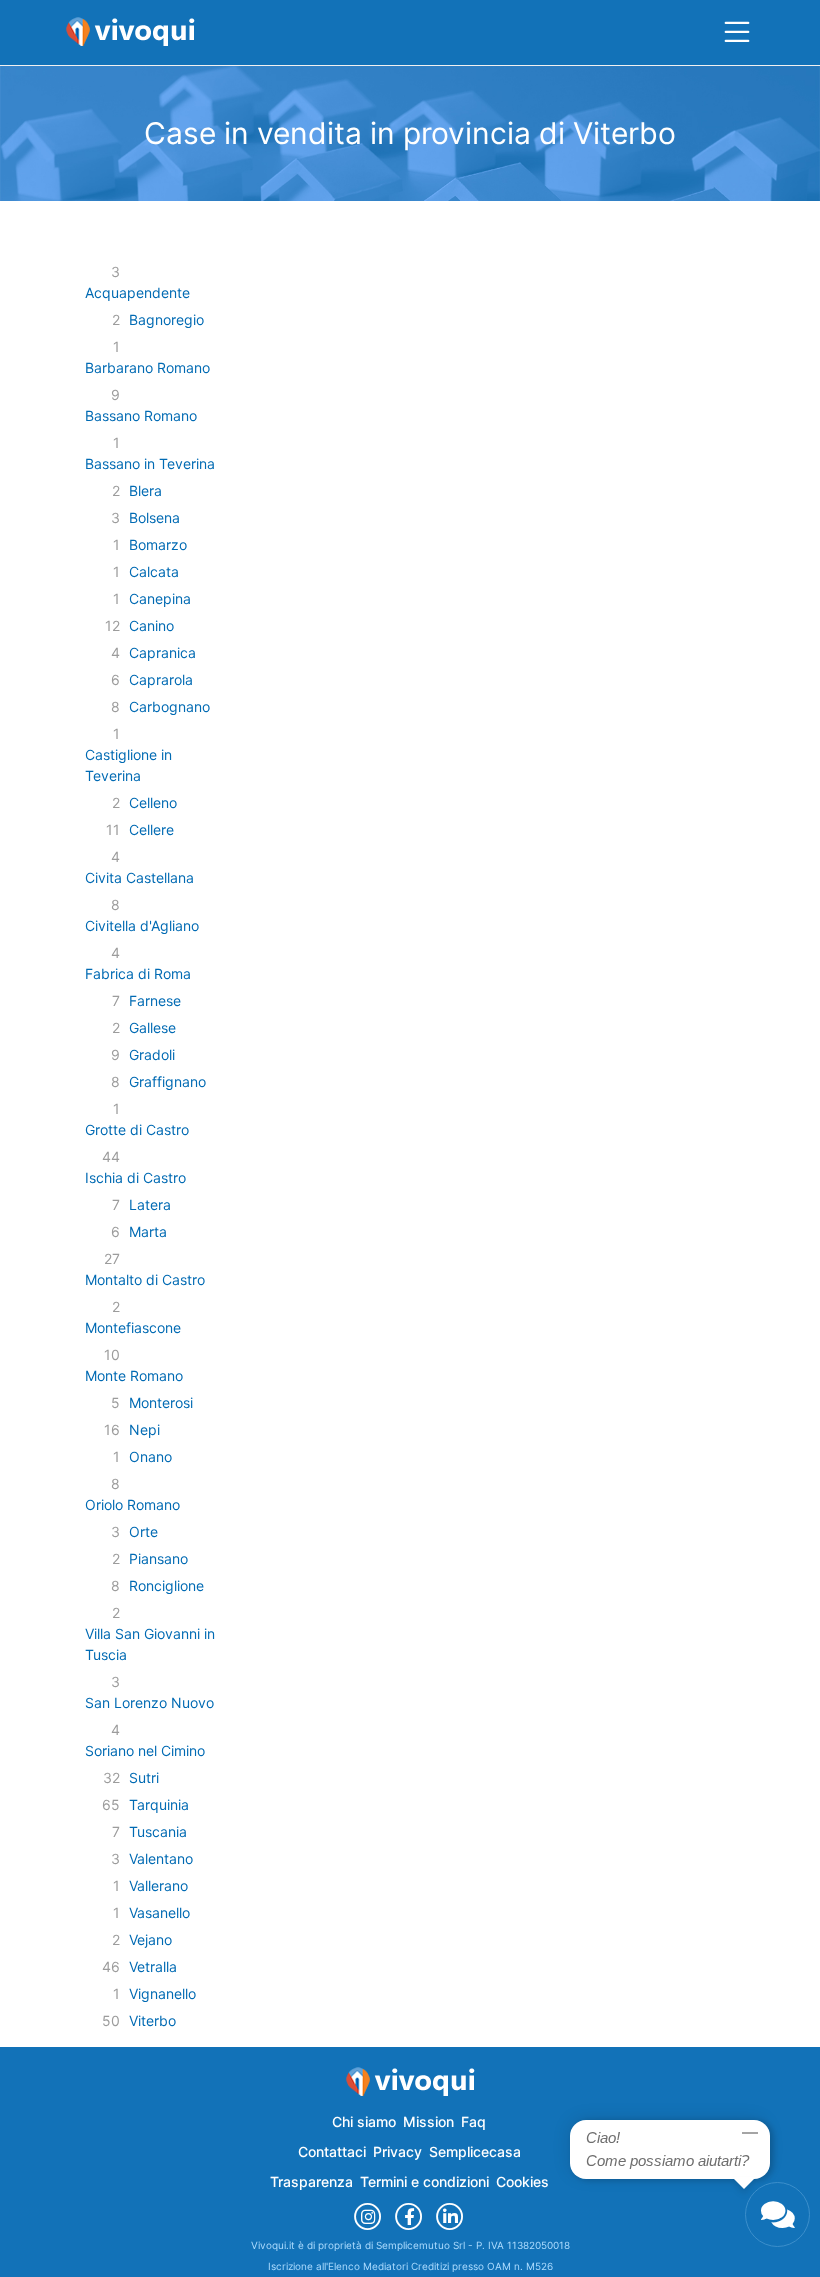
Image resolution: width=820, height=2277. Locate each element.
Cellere (151, 829)
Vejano (150, 1939)
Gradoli (152, 1054)
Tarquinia (159, 1804)
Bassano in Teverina (150, 463)
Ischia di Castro (135, 1177)
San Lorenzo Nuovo (149, 1702)
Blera (145, 490)
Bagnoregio (166, 319)
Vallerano (158, 1885)
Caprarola (161, 679)
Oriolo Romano (132, 1504)
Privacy (397, 2151)
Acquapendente (137, 292)
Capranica (162, 652)
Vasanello (159, 1912)
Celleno (153, 802)
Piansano (158, 1558)
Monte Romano (134, 1375)
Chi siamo (364, 2121)
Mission (428, 2121)
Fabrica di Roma (138, 973)
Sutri (144, 1777)
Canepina (160, 598)
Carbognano (169, 706)
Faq (473, 2121)
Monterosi (161, 1402)
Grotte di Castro (137, 1129)
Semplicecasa (475, 2151)
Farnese (155, 1000)
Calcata (154, 571)
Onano (150, 1456)
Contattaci (332, 2151)
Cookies (522, 2181)
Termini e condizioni (424, 2181)
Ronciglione (166, 1585)
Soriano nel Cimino (145, 1750)
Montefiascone (133, 1327)
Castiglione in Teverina (128, 765)
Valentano (161, 1858)
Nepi (144, 1429)
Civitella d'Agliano (142, 925)
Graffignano (167, 1081)
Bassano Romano (141, 415)
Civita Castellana (139, 877)
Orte (143, 1531)
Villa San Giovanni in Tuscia (150, 1644)
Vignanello (162, 1993)
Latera (150, 1204)
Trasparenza (311, 2181)
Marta (148, 1231)
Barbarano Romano (147, 367)
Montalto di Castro (145, 1279)
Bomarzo (158, 544)
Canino (151, 625)
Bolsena (154, 517)
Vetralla (153, 1966)
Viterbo (152, 2020)
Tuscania (158, 1831)
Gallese (152, 1027)
